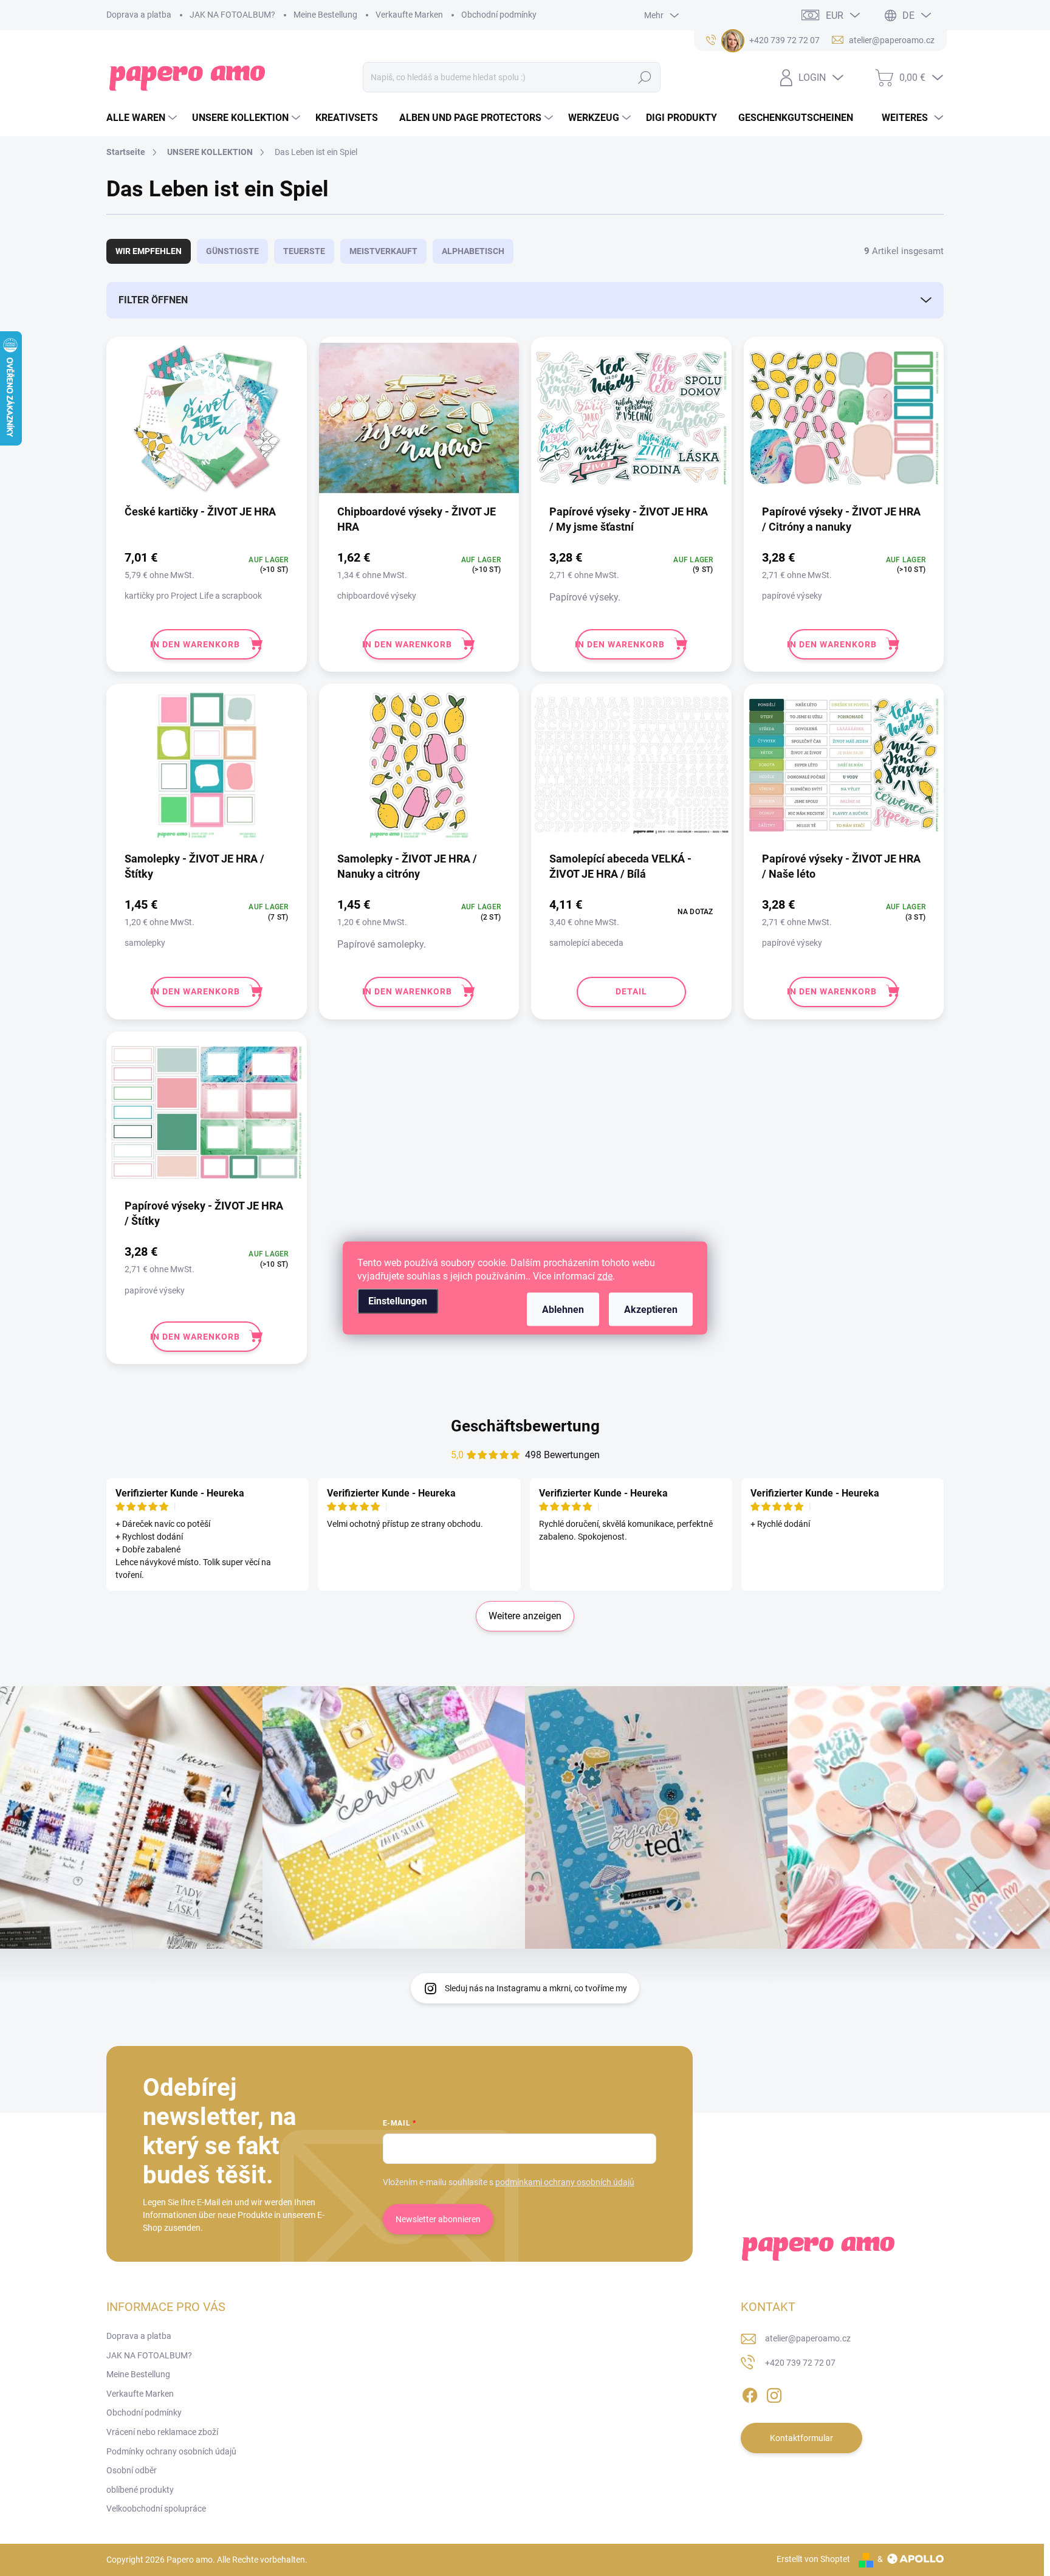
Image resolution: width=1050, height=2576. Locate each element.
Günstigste (232, 251)
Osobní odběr (132, 2470)
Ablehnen (563, 1310)
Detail (631, 991)
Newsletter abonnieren (438, 2219)
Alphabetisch (473, 251)
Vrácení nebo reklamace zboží (162, 2432)
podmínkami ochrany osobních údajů (565, 2182)
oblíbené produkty (140, 2490)
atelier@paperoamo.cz (808, 2338)
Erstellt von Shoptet (813, 2559)
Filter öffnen (153, 300)
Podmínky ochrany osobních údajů (171, 2451)
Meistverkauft (383, 251)
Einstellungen (398, 1301)
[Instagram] (774, 2393)
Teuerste (304, 251)
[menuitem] (143, 118)
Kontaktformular (801, 2438)
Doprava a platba (139, 15)
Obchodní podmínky (499, 15)
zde (605, 1276)
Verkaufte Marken (409, 15)
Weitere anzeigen (525, 1616)
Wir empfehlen (149, 251)
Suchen (645, 77)
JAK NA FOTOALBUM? (232, 15)
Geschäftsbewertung (525, 1426)
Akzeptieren (651, 1310)
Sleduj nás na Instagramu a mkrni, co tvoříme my (536, 1988)
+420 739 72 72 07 (800, 2363)
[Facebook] (750, 2393)
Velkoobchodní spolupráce (156, 2509)
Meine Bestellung (325, 15)
